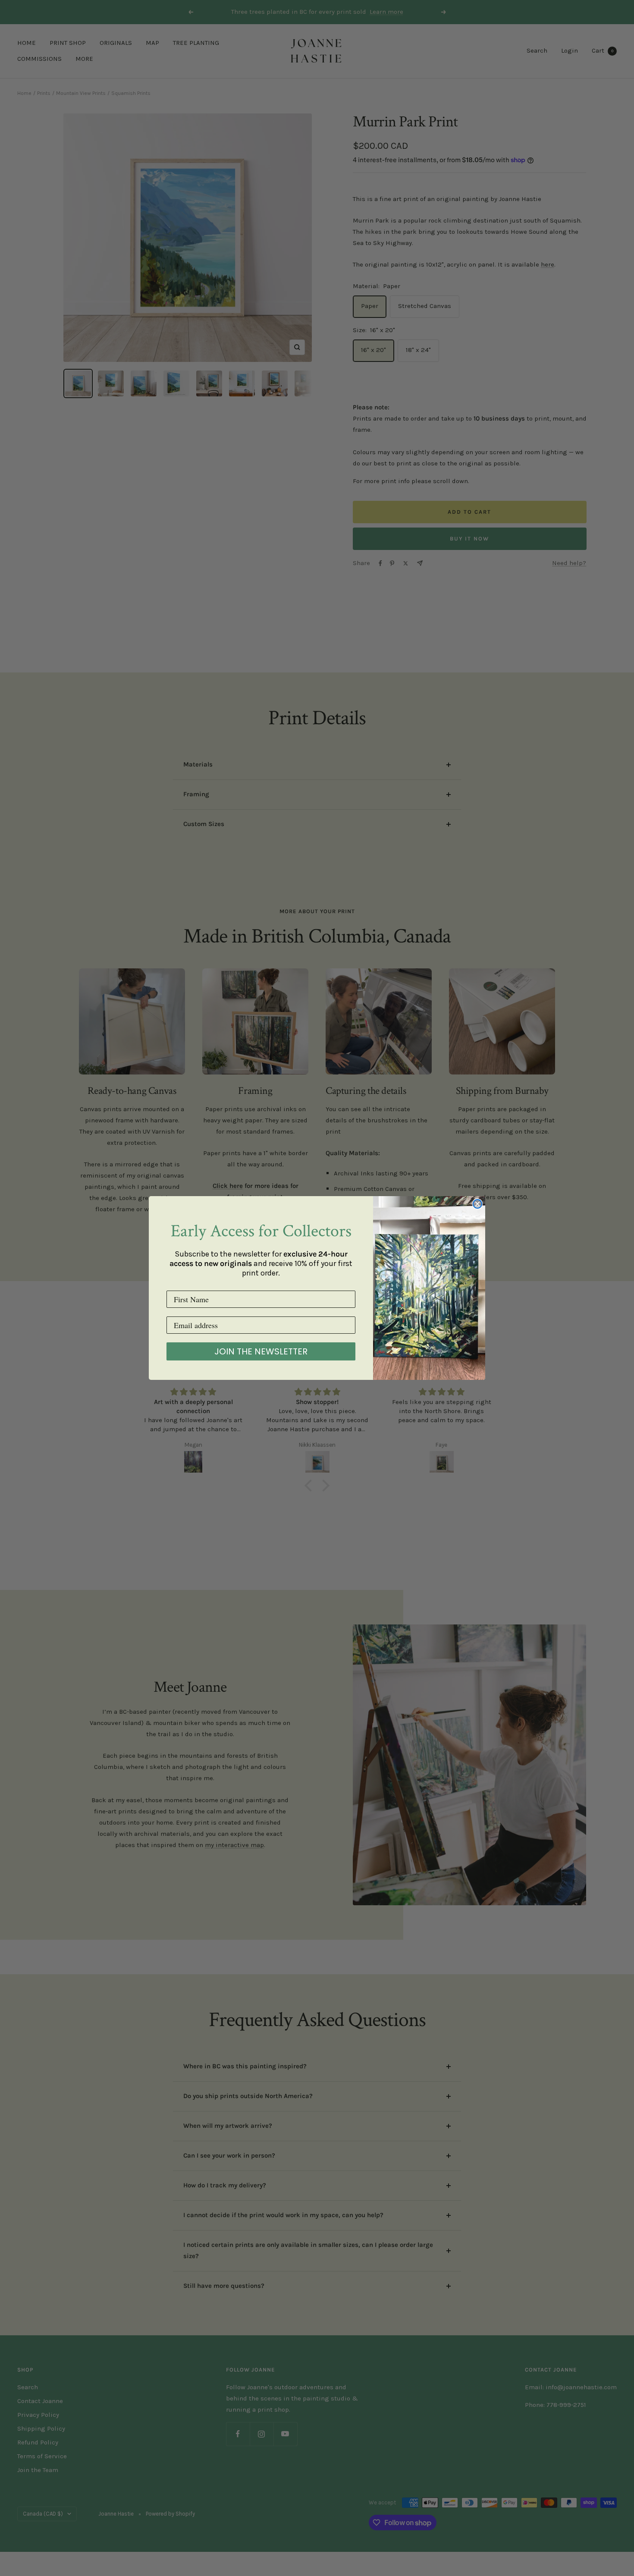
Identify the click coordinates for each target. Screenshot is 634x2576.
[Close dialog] (477, 1204)
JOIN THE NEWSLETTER (261, 1351)
